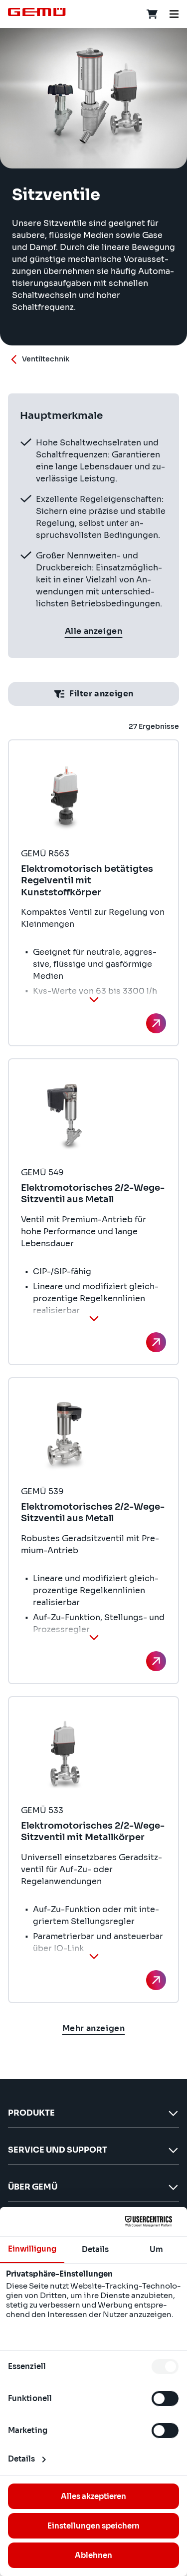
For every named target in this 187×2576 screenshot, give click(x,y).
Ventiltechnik (46, 359)
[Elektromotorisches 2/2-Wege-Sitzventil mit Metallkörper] (156, 1980)
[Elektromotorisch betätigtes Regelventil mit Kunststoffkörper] (156, 1023)
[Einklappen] (94, 999)
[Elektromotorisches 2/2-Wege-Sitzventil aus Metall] (156, 1342)
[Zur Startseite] (37, 12)
